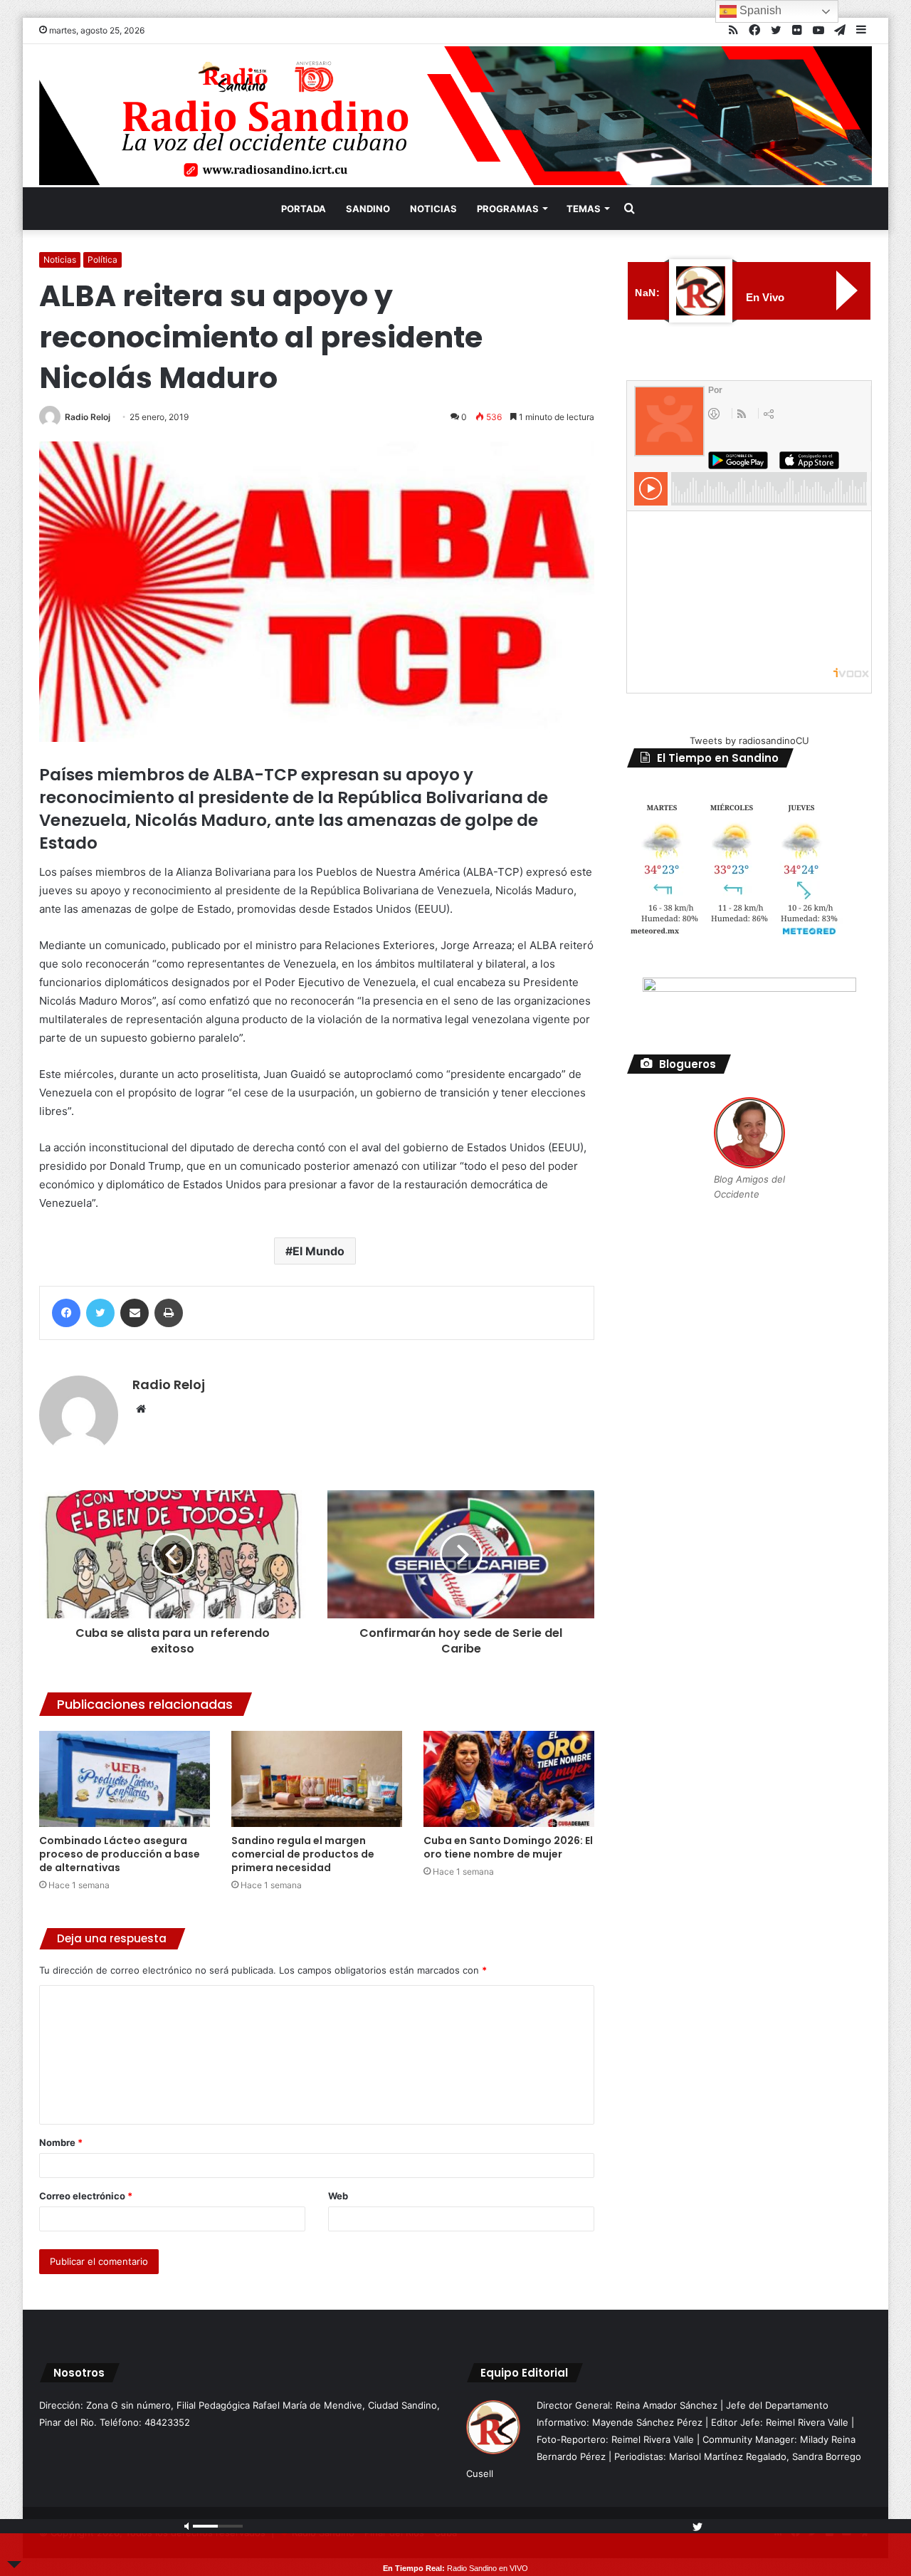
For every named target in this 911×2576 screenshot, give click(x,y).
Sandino (368, 209)
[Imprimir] (169, 1313)
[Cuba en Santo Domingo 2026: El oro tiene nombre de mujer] (509, 1779)
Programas (508, 209)
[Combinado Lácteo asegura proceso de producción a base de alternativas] (125, 1779)
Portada (304, 209)
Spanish (759, 10)
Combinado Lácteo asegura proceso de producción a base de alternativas (120, 1854)
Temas (584, 209)
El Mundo (318, 1251)
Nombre (61, 2142)
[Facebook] (66, 1313)
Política (102, 260)
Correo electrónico (86, 2196)
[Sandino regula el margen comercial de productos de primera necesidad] (317, 1779)
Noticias (433, 209)
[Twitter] (100, 1313)
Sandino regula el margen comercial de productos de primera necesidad (303, 1854)
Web (338, 2196)
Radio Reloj (88, 417)
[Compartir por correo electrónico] (135, 1313)
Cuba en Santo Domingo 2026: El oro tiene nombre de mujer (508, 1847)
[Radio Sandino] (455, 116)
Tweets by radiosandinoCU (749, 740)
